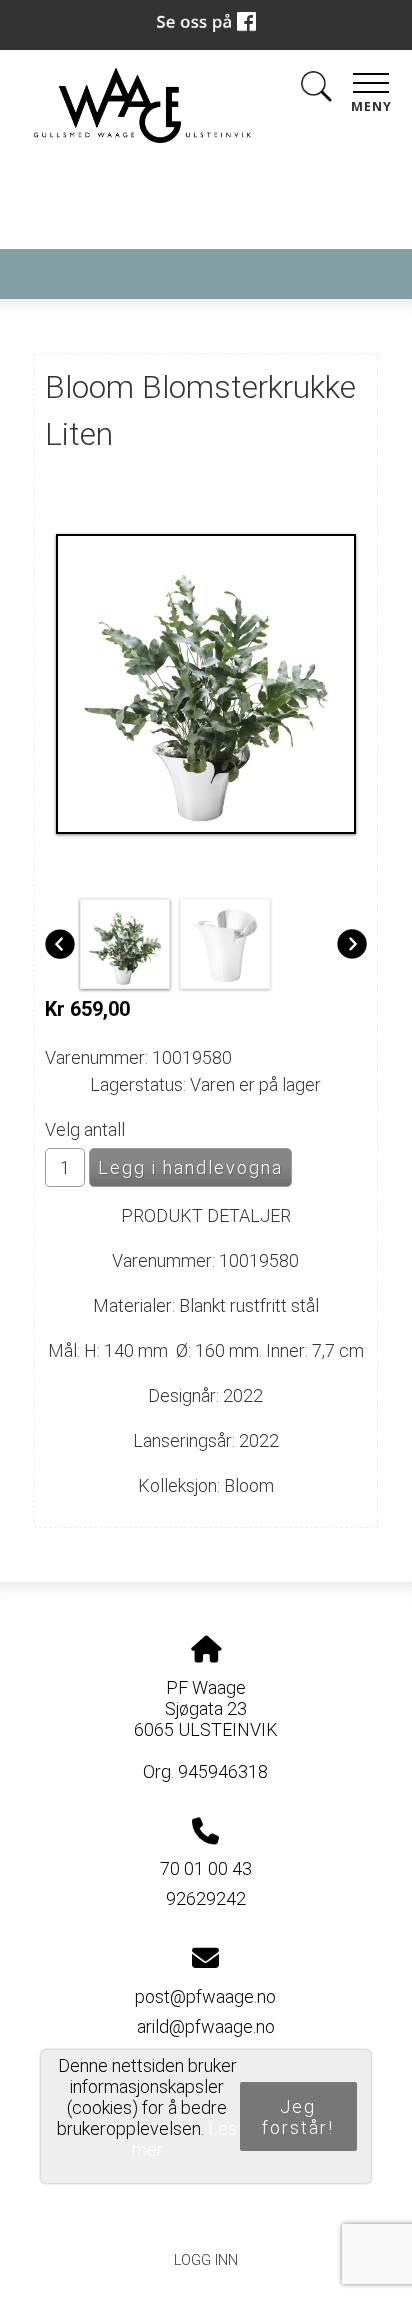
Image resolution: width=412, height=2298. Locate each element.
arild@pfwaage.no (206, 2026)
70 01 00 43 (206, 1868)
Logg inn (206, 2260)
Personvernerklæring (206, 2214)
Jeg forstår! (298, 2117)
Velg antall (85, 1129)
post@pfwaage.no (205, 1996)
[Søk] (316, 90)
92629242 (206, 1898)
